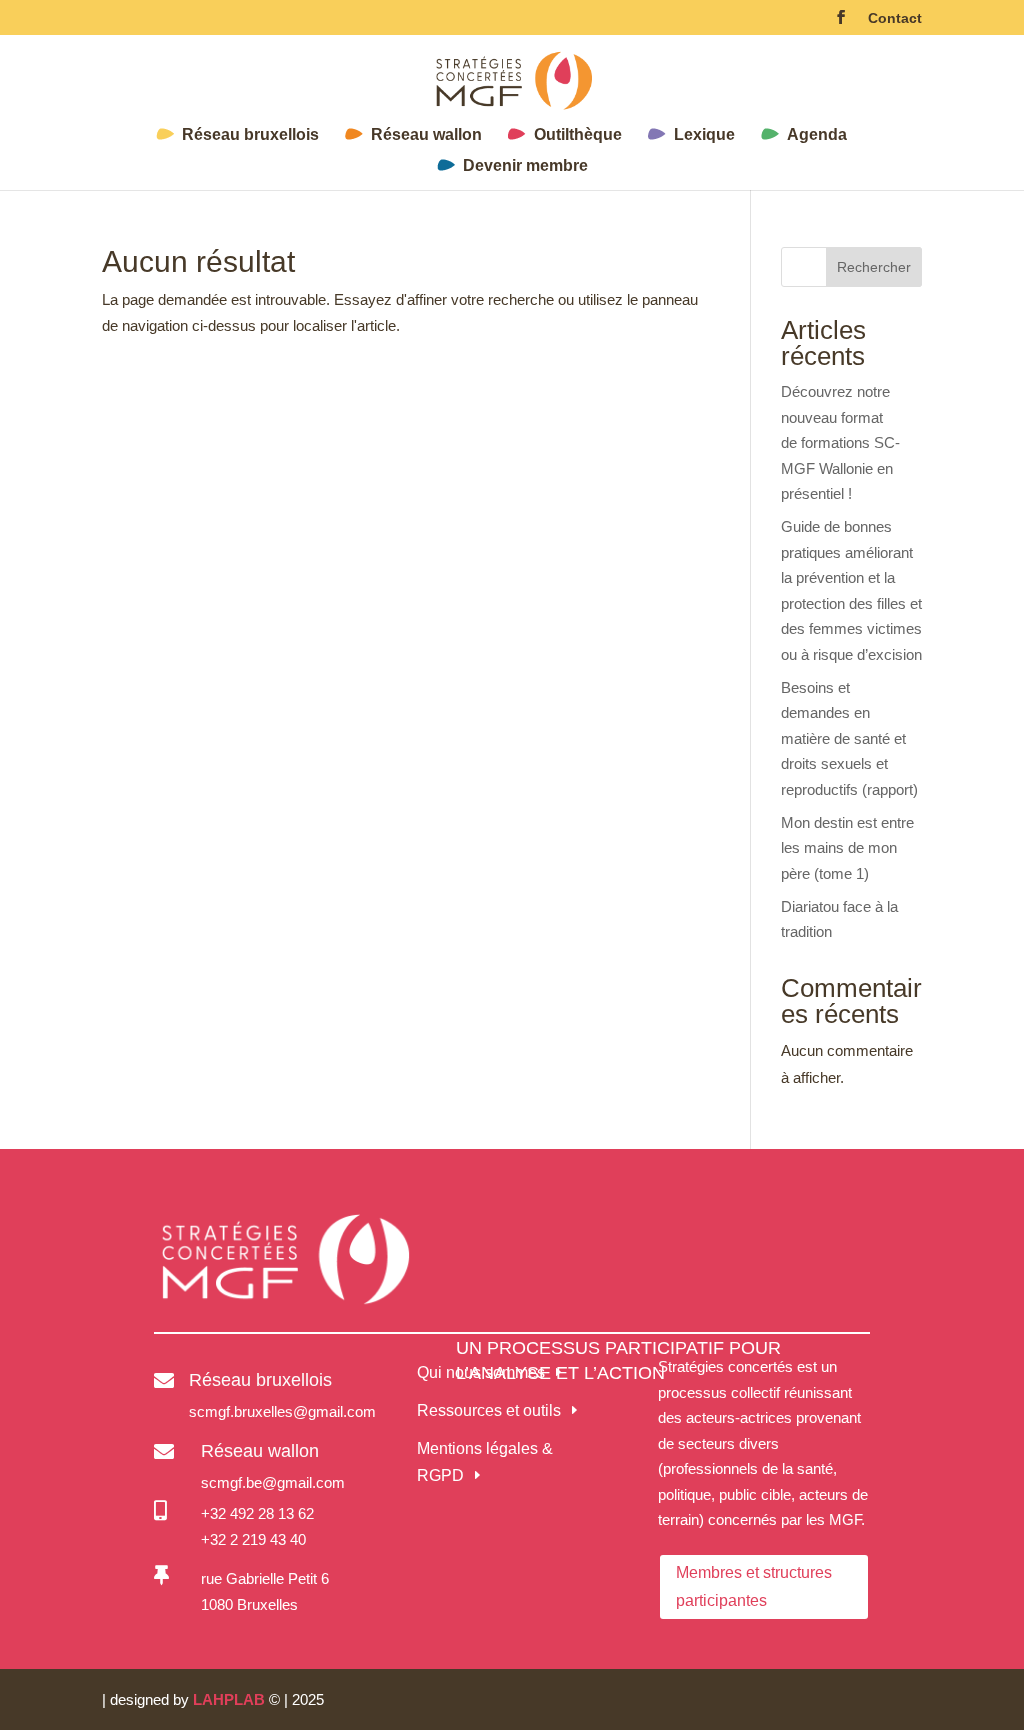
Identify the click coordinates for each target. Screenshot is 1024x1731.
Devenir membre (525, 166)
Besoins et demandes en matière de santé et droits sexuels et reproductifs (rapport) (849, 738)
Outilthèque (578, 135)
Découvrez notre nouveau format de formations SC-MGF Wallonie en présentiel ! (840, 442)
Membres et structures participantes (754, 1586)
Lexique (704, 135)
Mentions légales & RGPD (485, 1462)
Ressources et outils (489, 1410)
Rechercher (874, 267)
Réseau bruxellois (250, 135)
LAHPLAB (229, 1699)
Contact (895, 18)
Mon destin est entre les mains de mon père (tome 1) (847, 848)
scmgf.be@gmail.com (273, 1482)
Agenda (817, 135)
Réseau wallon (426, 135)
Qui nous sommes (481, 1372)
